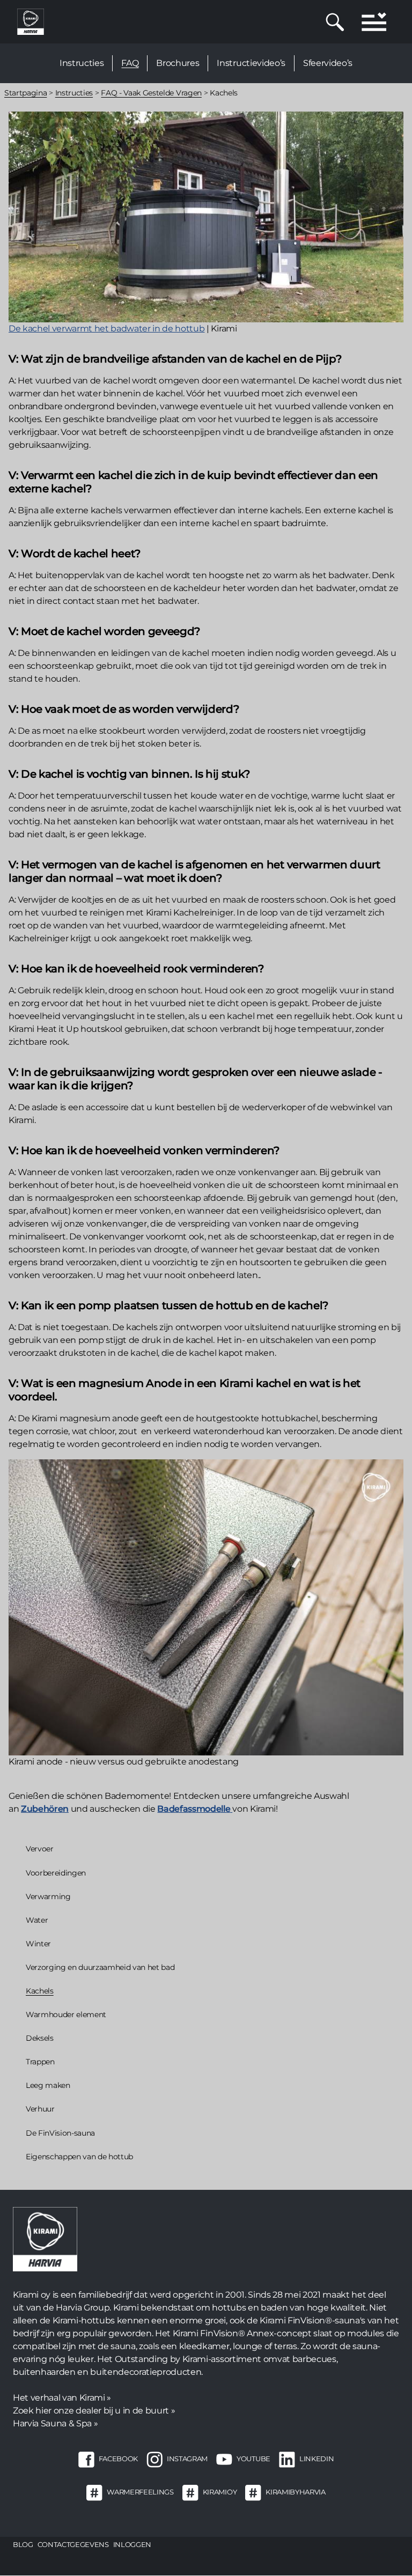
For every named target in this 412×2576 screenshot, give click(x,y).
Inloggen (132, 2544)
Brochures (178, 63)
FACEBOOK (118, 2459)
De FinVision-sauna (60, 2133)
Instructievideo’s (251, 63)
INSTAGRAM (187, 2459)
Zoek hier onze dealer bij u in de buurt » (94, 2411)
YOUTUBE (253, 2459)
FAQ (130, 63)
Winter (38, 1944)
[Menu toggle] (374, 22)
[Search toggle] (335, 22)
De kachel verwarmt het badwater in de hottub (106, 329)
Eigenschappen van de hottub (79, 2157)
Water (37, 1920)
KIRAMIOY (220, 2492)
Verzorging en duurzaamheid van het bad (100, 1967)
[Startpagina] (31, 21)
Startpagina (25, 93)
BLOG (23, 2544)
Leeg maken (48, 2085)
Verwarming (48, 1896)
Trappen (40, 2062)
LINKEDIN (317, 2459)
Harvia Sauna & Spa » (55, 2423)
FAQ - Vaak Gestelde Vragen (151, 93)
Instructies (82, 63)
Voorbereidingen (56, 1873)
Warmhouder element (67, 2014)
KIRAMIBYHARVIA (295, 2492)
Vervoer (40, 1849)
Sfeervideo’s (328, 63)
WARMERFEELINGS (140, 2492)
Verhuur (40, 2109)
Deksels (40, 2038)
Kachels (40, 1991)
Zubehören (45, 1809)
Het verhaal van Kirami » (62, 2398)
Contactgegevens (73, 2544)
